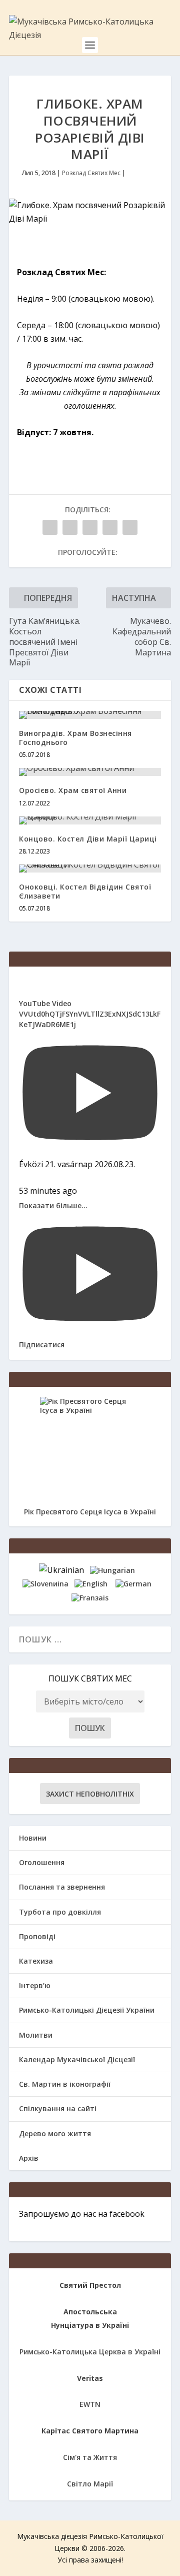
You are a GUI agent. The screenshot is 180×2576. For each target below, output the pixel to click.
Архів (29, 2158)
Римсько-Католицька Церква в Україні (90, 2352)
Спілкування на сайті (58, 2108)
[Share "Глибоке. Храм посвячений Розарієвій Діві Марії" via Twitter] (70, 527)
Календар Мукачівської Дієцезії (77, 2059)
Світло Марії (90, 2484)
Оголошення (42, 1862)
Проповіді (37, 1936)
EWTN (90, 2404)
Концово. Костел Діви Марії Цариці (88, 839)
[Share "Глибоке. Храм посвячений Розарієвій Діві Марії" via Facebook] (50, 527)
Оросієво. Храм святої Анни (73, 790)
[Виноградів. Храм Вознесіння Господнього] (90, 715)
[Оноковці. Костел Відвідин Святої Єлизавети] (90, 869)
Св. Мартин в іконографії (65, 2084)
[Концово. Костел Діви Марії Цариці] (90, 820)
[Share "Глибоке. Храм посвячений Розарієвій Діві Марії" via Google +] (90, 527)
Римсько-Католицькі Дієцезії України (87, 2010)
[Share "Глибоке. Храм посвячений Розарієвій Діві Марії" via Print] (130, 527)
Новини (33, 1838)
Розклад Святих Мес (91, 173)
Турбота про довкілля (60, 1912)
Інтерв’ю (35, 1985)
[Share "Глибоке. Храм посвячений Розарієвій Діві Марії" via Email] (110, 527)
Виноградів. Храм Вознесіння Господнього (75, 738)
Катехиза (36, 1961)
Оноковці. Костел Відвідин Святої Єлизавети (85, 891)
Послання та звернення (62, 1887)
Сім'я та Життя (90, 2457)
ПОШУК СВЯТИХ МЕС (90, 1678)
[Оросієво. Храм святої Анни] (90, 772)
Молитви (36, 2035)
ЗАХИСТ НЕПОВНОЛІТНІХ (90, 1794)
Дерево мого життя (55, 2133)
